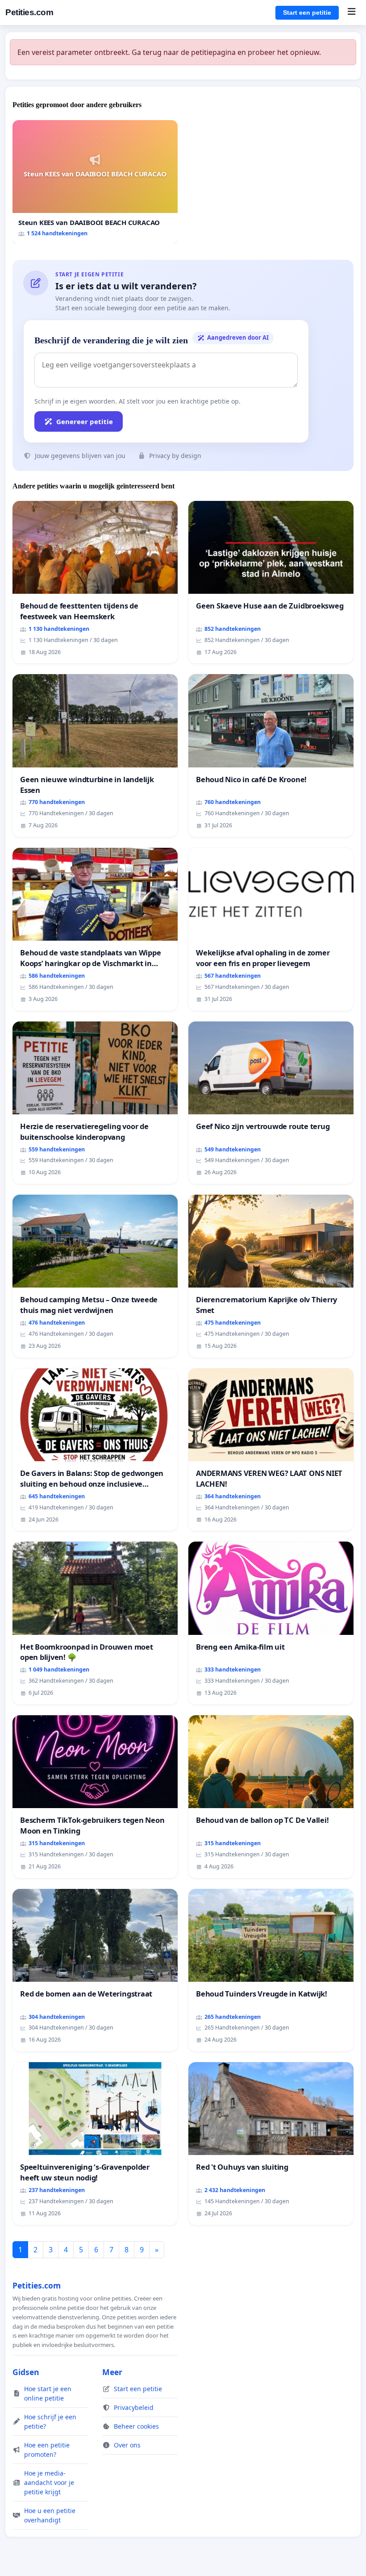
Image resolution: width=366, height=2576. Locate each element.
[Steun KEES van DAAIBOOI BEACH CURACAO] (95, 182)
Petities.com (29, 12)
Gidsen (26, 2372)
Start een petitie (307, 13)
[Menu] (351, 13)
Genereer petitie (85, 421)
